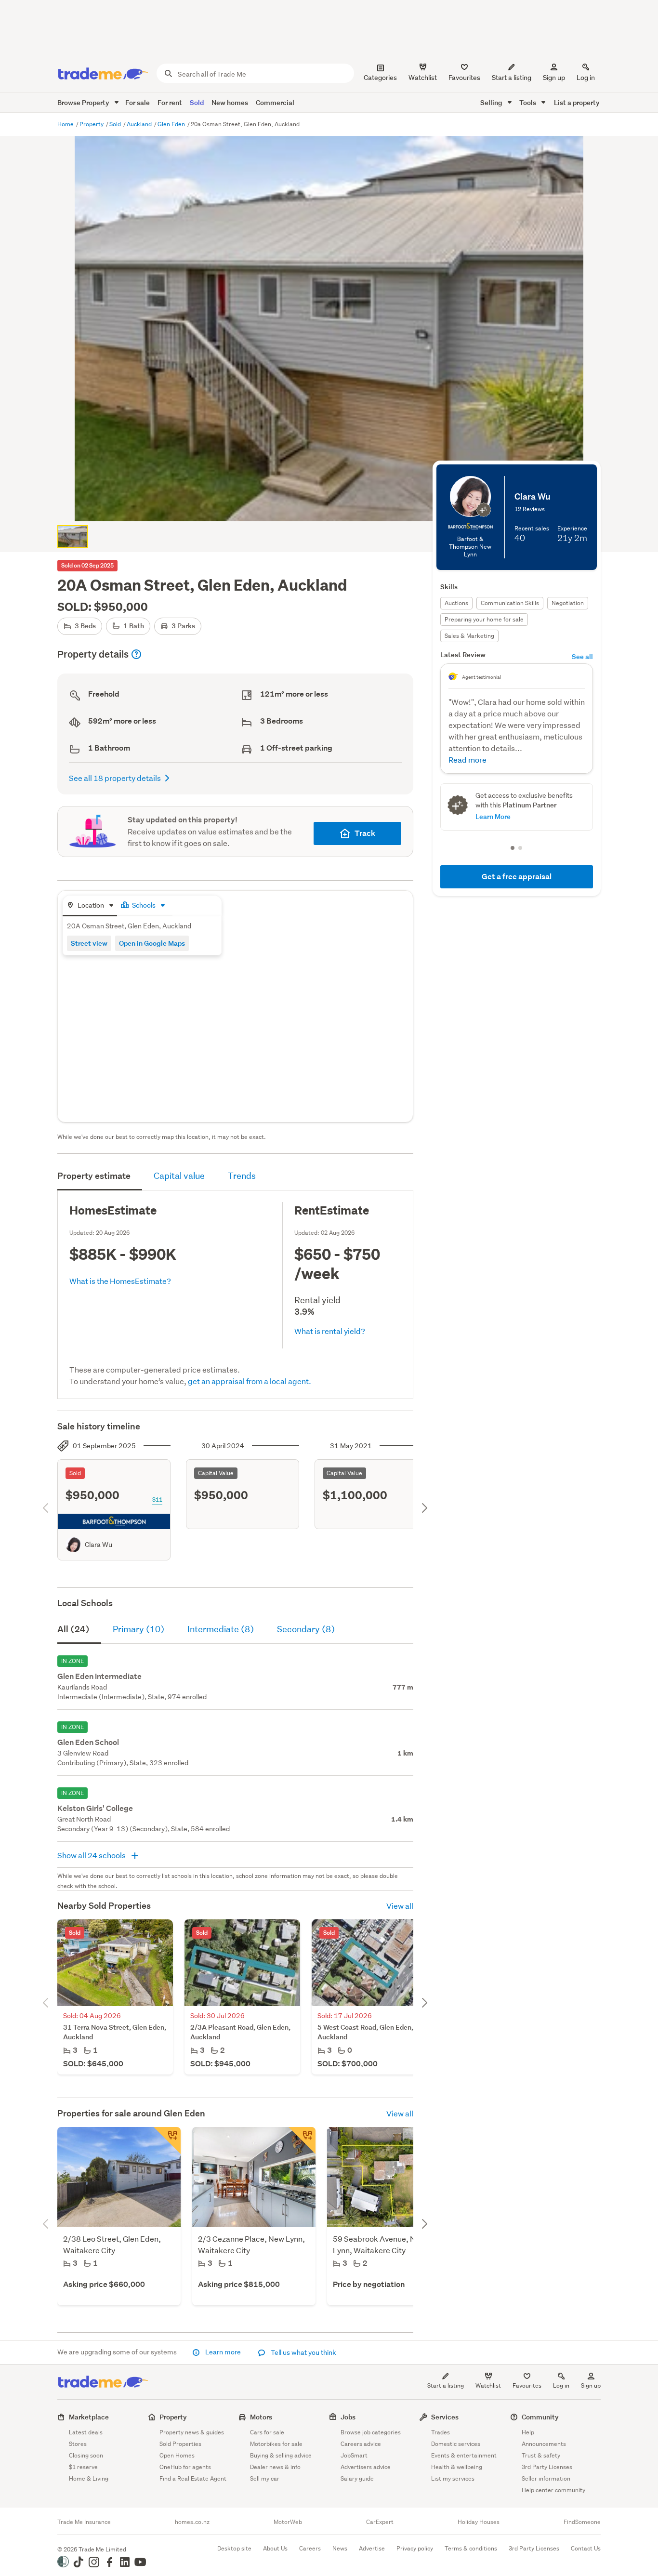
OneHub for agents (185, 2467)
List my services (453, 2478)
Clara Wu (99, 1545)
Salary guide (357, 2478)
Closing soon (86, 2455)
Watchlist (488, 2385)
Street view (89, 943)
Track (365, 833)
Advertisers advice (366, 2467)
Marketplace (89, 2417)
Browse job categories (371, 2432)
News (340, 2548)
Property (92, 124)
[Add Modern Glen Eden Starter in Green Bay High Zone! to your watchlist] (167, 2140)
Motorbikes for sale (276, 2444)
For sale (138, 102)
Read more (467, 760)
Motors (261, 2417)
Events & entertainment (464, 2455)
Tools (528, 102)
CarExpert (380, 2522)
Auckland (140, 124)
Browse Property (84, 102)
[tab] (90, 906)
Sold (197, 102)
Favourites (527, 2385)
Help (528, 2432)
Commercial (275, 102)
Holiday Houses (479, 2522)
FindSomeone (582, 2522)
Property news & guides (192, 2432)
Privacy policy (415, 2548)
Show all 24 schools (92, 1855)
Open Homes (177, 2455)
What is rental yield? (330, 1331)
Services (445, 2417)
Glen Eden (172, 124)
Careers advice (361, 2444)
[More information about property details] (136, 654)
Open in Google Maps (152, 943)
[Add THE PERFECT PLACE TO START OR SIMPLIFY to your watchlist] (302, 2140)
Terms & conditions (471, 2548)
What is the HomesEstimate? (120, 1281)
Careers (310, 2548)
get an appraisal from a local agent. (250, 1381)
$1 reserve (83, 2467)
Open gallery (334, 506)
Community (540, 2417)
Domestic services (456, 2444)
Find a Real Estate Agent (193, 2478)
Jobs (348, 2417)
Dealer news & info (275, 2467)
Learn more (223, 2352)
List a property (577, 102)
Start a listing (446, 2385)
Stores (78, 2444)
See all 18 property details (115, 778)
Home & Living (89, 2478)
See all (582, 656)
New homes (230, 102)
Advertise (372, 2548)
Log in (586, 78)
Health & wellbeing (457, 2467)
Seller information (546, 2478)
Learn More (493, 816)
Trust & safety (541, 2455)
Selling (492, 102)
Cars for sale (267, 2432)
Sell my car (265, 2478)
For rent (170, 102)
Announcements (544, 2444)
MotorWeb (288, 2522)
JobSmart (354, 2455)
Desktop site (234, 2548)
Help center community (553, 2490)
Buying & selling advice (281, 2455)
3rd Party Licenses (547, 2467)
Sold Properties (180, 2444)
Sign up (554, 78)
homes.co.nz (192, 2522)
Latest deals (86, 2432)
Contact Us (586, 2548)
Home (66, 124)
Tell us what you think (303, 2352)
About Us (275, 2548)
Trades (441, 2432)
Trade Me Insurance (84, 2522)
